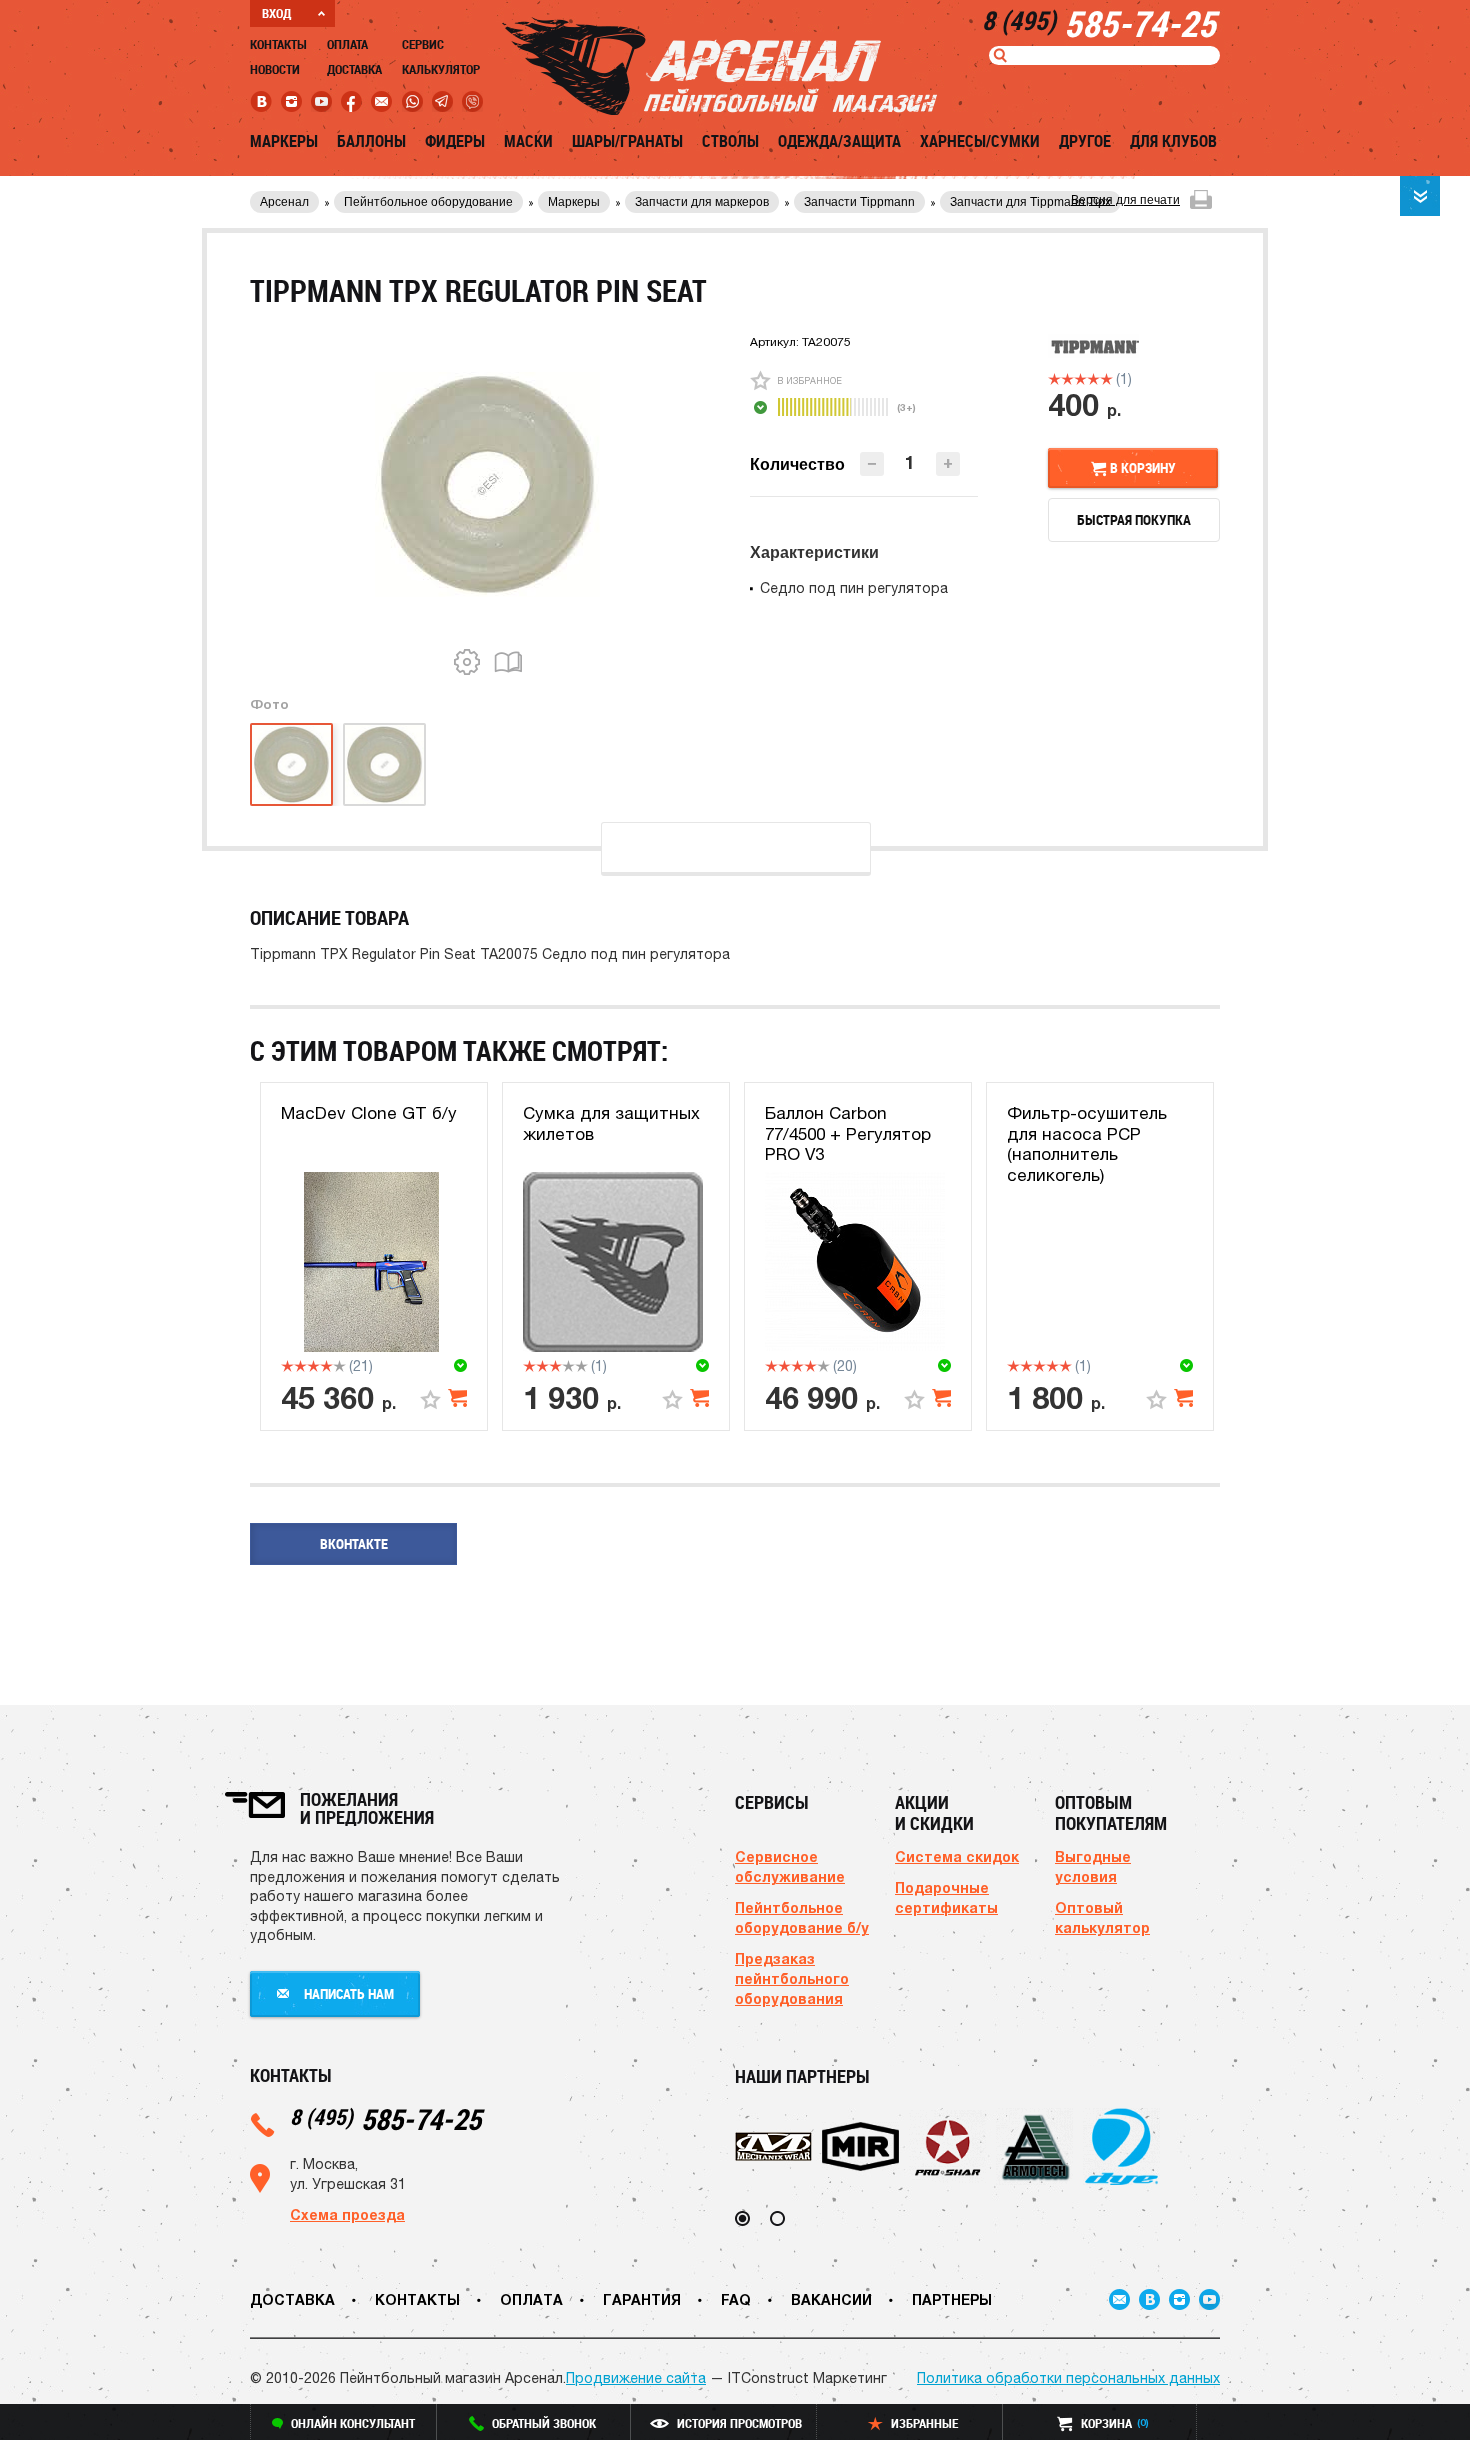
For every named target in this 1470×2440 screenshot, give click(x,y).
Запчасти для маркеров (702, 202)
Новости (275, 69)
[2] (1067, 379)
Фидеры (455, 141)
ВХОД (276, 13)
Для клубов (1173, 141)
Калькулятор (441, 69)
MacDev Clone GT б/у (369, 1113)
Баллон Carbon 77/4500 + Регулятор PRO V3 (848, 1133)
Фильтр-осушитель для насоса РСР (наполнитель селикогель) (1087, 1143)
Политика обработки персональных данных (1068, 2378)
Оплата (347, 44)
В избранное (809, 380)
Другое (1085, 141)
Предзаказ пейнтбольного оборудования (792, 1978)
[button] (948, 464)
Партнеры (952, 2299)
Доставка (354, 69)
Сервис (423, 44)
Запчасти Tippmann (859, 202)
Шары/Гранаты (627, 141)
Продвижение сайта (636, 2378)
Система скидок (957, 1856)
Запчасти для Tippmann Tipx (1030, 202)
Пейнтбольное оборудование (428, 202)
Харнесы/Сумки (980, 141)
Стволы (730, 141)
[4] (1093, 379)
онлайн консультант (353, 2423)
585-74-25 (385, 2118)
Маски (528, 141)
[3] (1080, 379)
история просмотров (739, 2423)
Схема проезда (347, 2214)
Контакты (278, 44)
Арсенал (284, 202)
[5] (1106, 379)
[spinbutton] (910, 462)
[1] (1054, 379)
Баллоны (371, 141)
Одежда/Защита (839, 141)
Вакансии (831, 2299)
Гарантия (642, 2299)
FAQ (736, 2299)
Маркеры (284, 141)
